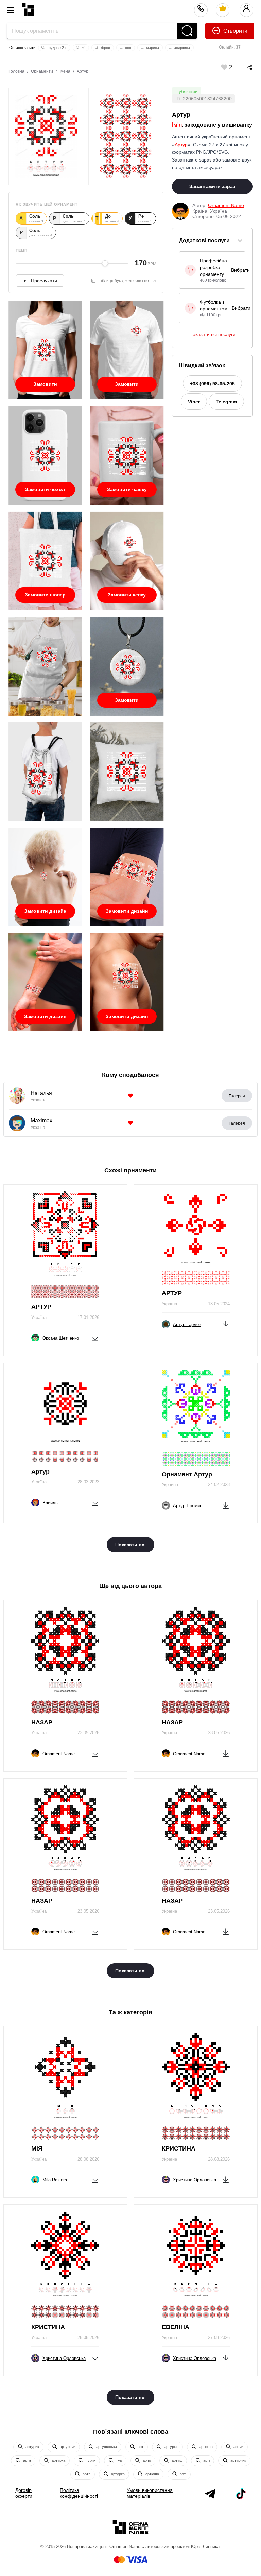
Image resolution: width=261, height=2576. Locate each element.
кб (83, 48)
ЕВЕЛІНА (176, 2327)
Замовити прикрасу (127, 703)
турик (90, 2460)
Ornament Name (226, 205)
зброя (105, 48)
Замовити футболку (45, 387)
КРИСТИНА (179, 2148)
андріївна (181, 48)
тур (119, 2460)
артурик (32, 2447)
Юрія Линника (205, 2547)
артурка (58, 2460)
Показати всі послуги (212, 334)
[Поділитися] (243, 67)
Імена (65, 71)
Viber (194, 402)
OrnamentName (125, 2547)
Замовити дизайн (45, 911)
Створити (235, 31)
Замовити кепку (127, 595)
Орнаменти (42, 71)
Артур (83, 71)
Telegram (226, 402)
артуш (177, 2460)
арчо (146, 2460)
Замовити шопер (45, 595)
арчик (238, 2447)
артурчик (67, 2447)
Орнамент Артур (187, 1474)
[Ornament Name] (28, 8)
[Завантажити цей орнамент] (95, 1337)
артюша (205, 2447)
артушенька (106, 2447)
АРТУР (41, 1307)
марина (152, 48)
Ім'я (177, 125)
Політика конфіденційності (79, 2493)
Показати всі (130, 1545)
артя (27, 2460)
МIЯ (37, 2148)
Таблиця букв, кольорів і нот (124, 281)
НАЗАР (42, 1722)
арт (140, 2447)
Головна (16, 71)
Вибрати (240, 270)
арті (206, 2460)
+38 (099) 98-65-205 (212, 384)
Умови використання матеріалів (150, 2493)
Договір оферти (24, 2493)
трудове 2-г (56, 48)
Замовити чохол (45, 489)
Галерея (237, 1096)
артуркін (171, 2447)
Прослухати (44, 281)
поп (128, 48)
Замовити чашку (127, 489)
